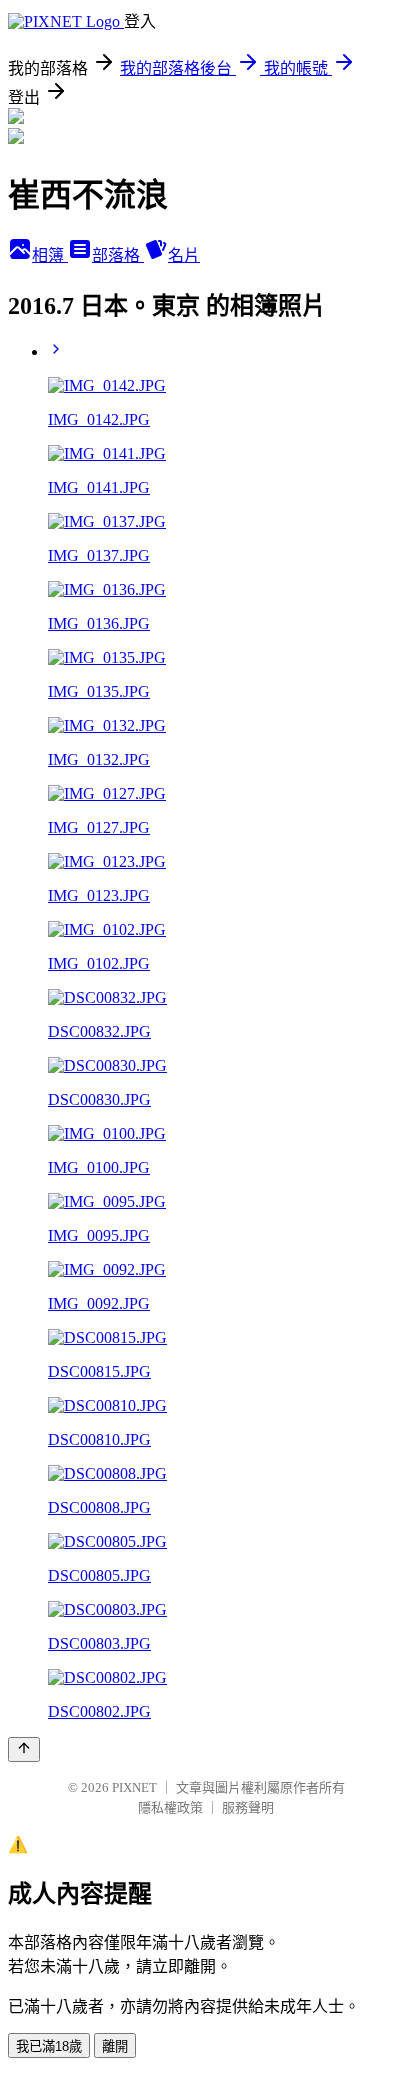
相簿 (50, 255)
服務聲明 (248, 1807)
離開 (115, 2046)
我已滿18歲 (49, 2046)
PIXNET (134, 1787)
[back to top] (24, 1749)
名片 (184, 255)
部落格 (118, 255)
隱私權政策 (170, 1807)
